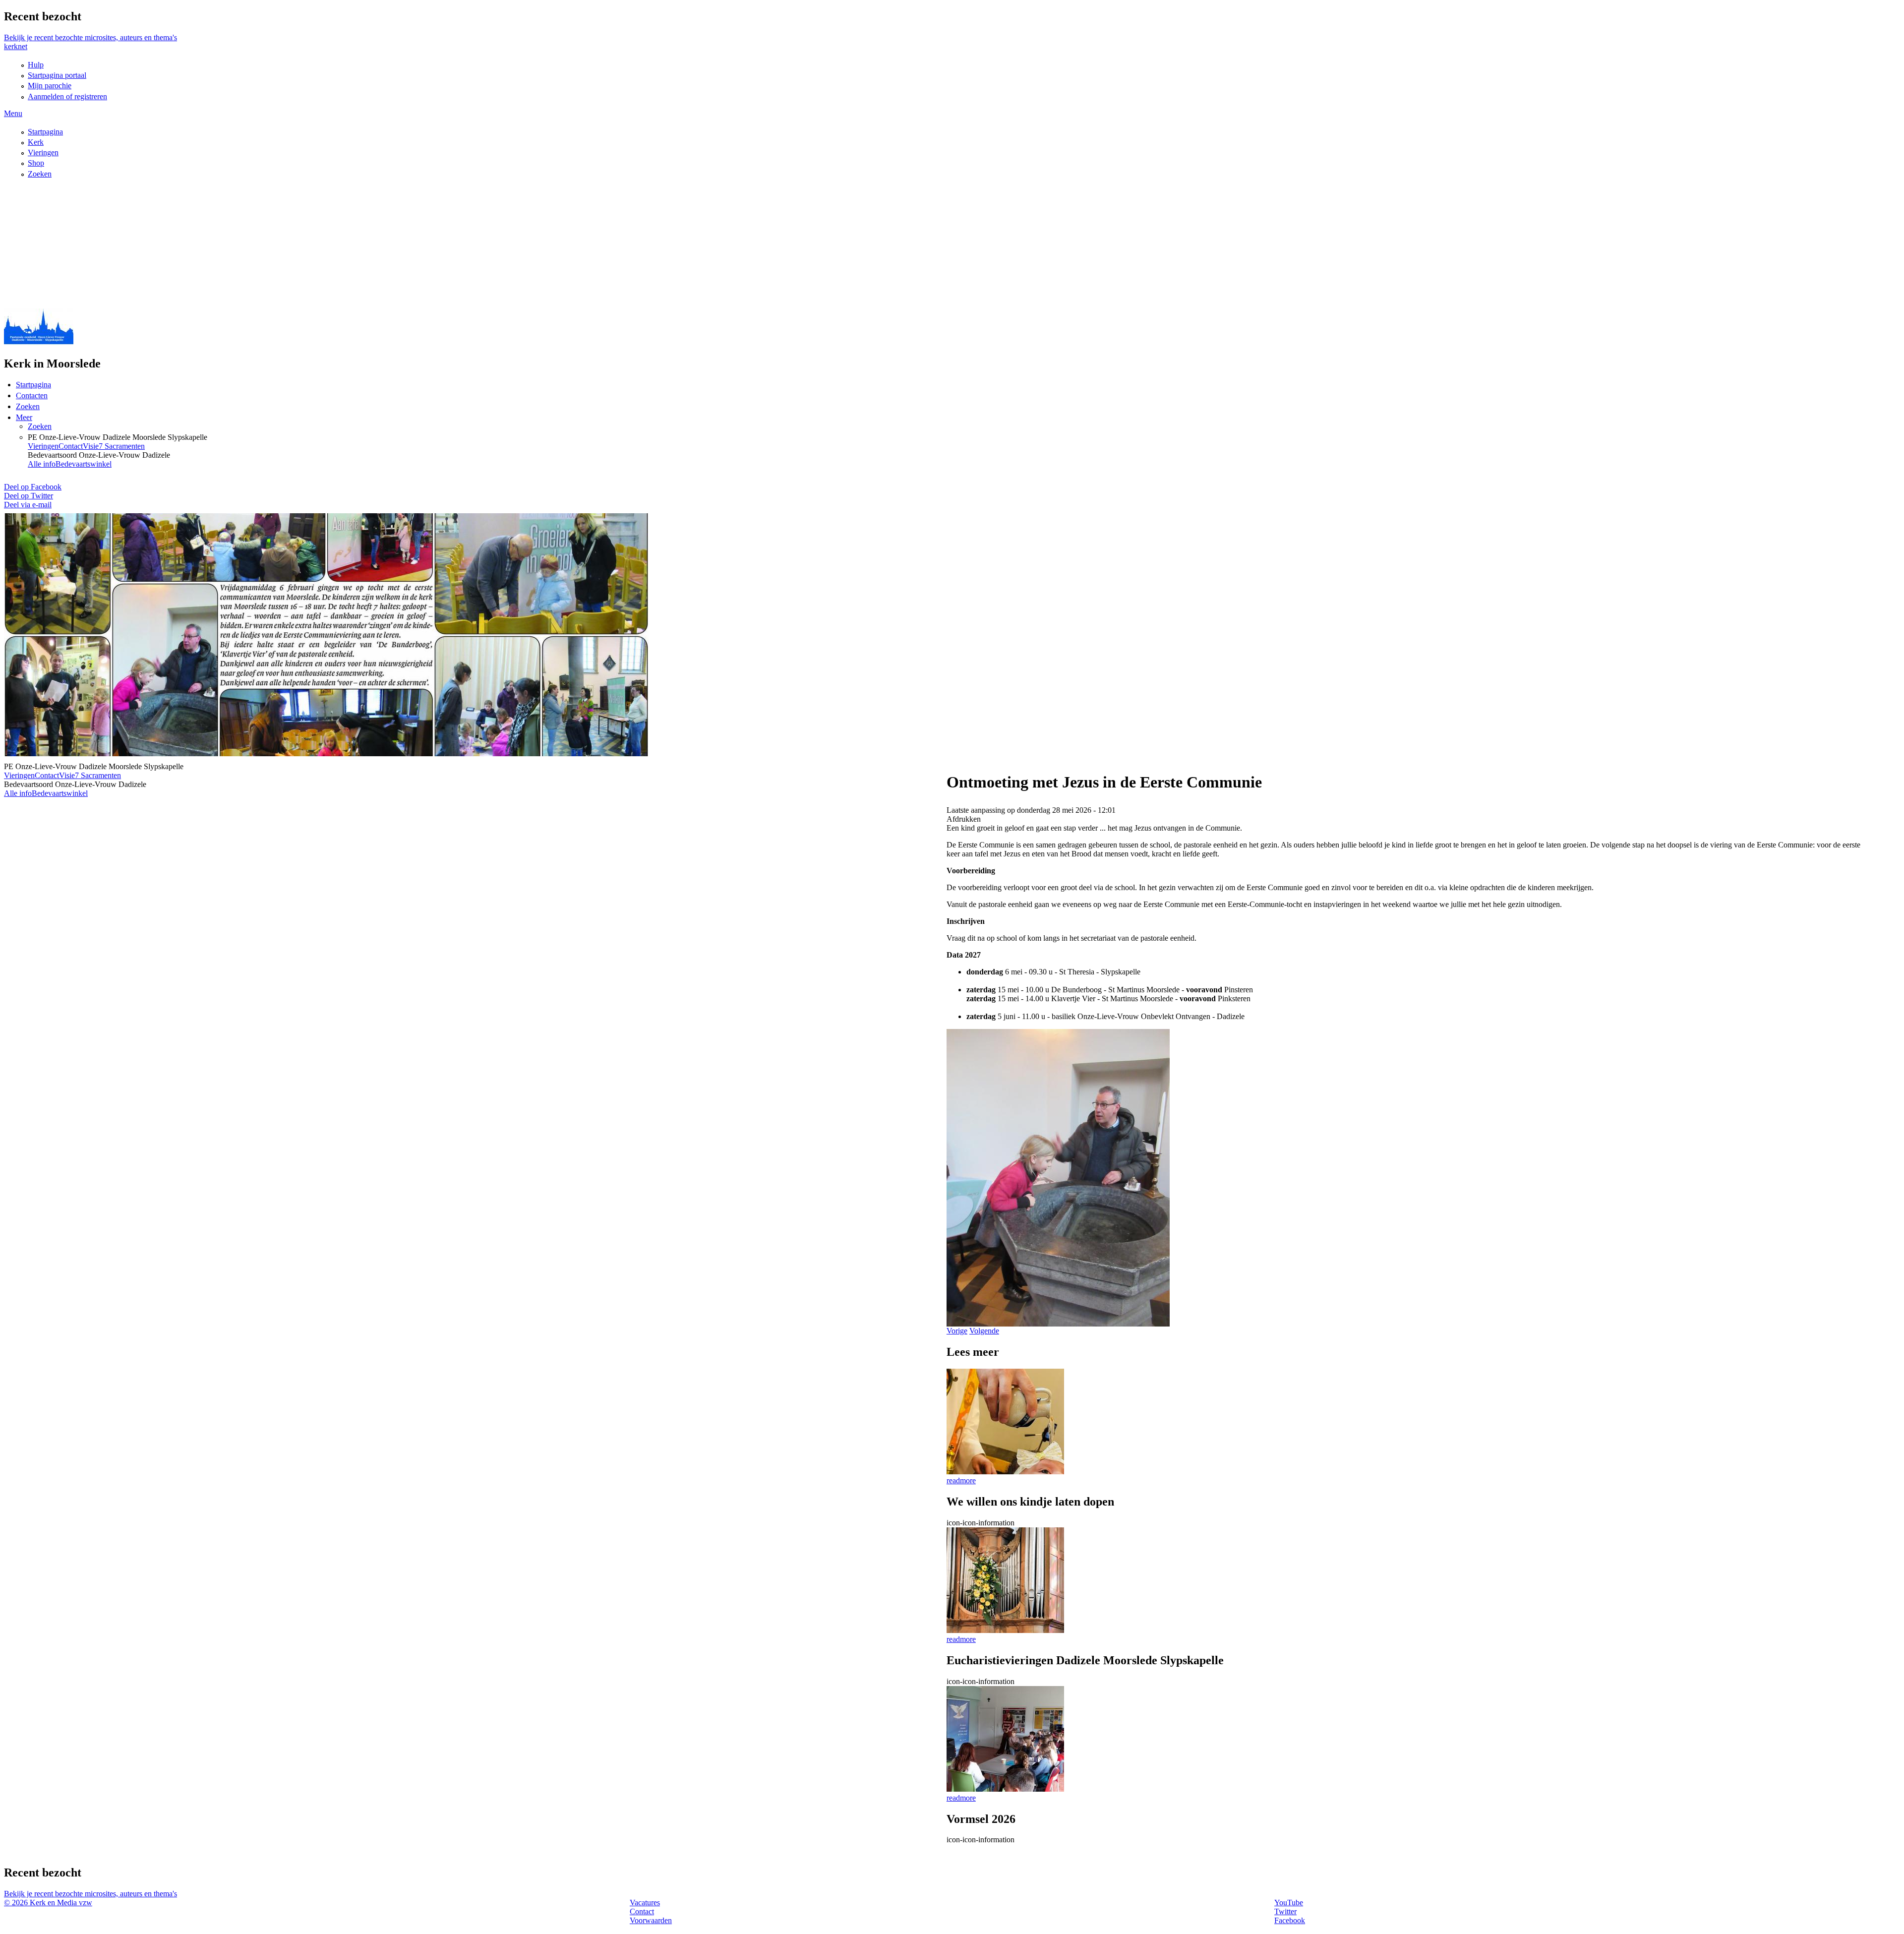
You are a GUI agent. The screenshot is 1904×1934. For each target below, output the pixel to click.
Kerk (36, 142)
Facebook (1290, 1920)
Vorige (957, 1331)
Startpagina (45, 132)
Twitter (1285, 1911)
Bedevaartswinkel (84, 464)
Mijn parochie (50, 86)
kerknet (16, 46)
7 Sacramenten (122, 446)
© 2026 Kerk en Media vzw (48, 1903)
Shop (36, 163)
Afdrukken (964, 819)
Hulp (36, 65)
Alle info (42, 464)
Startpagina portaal (57, 75)
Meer (24, 417)
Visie (91, 446)
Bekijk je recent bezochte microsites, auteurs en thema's (90, 37)
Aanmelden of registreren (67, 96)
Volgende (984, 1331)
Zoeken (40, 174)
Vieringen (43, 152)
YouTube (1289, 1903)
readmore (961, 1481)
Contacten (32, 395)
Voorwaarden (651, 1920)
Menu (13, 113)
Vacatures (645, 1903)
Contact (71, 446)
